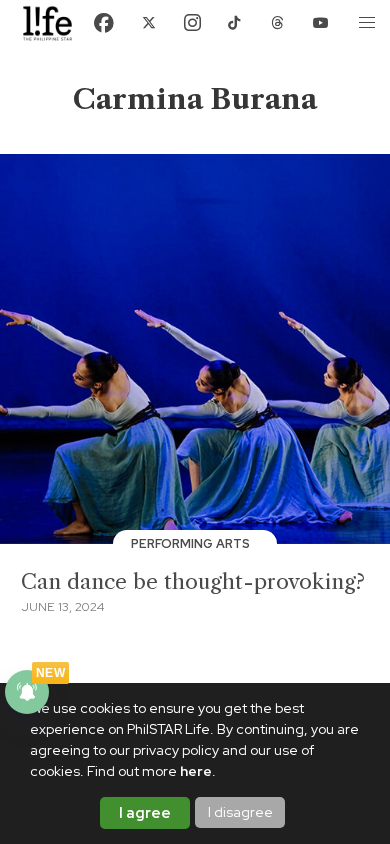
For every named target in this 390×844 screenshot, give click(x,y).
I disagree (240, 812)
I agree (145, 813)
